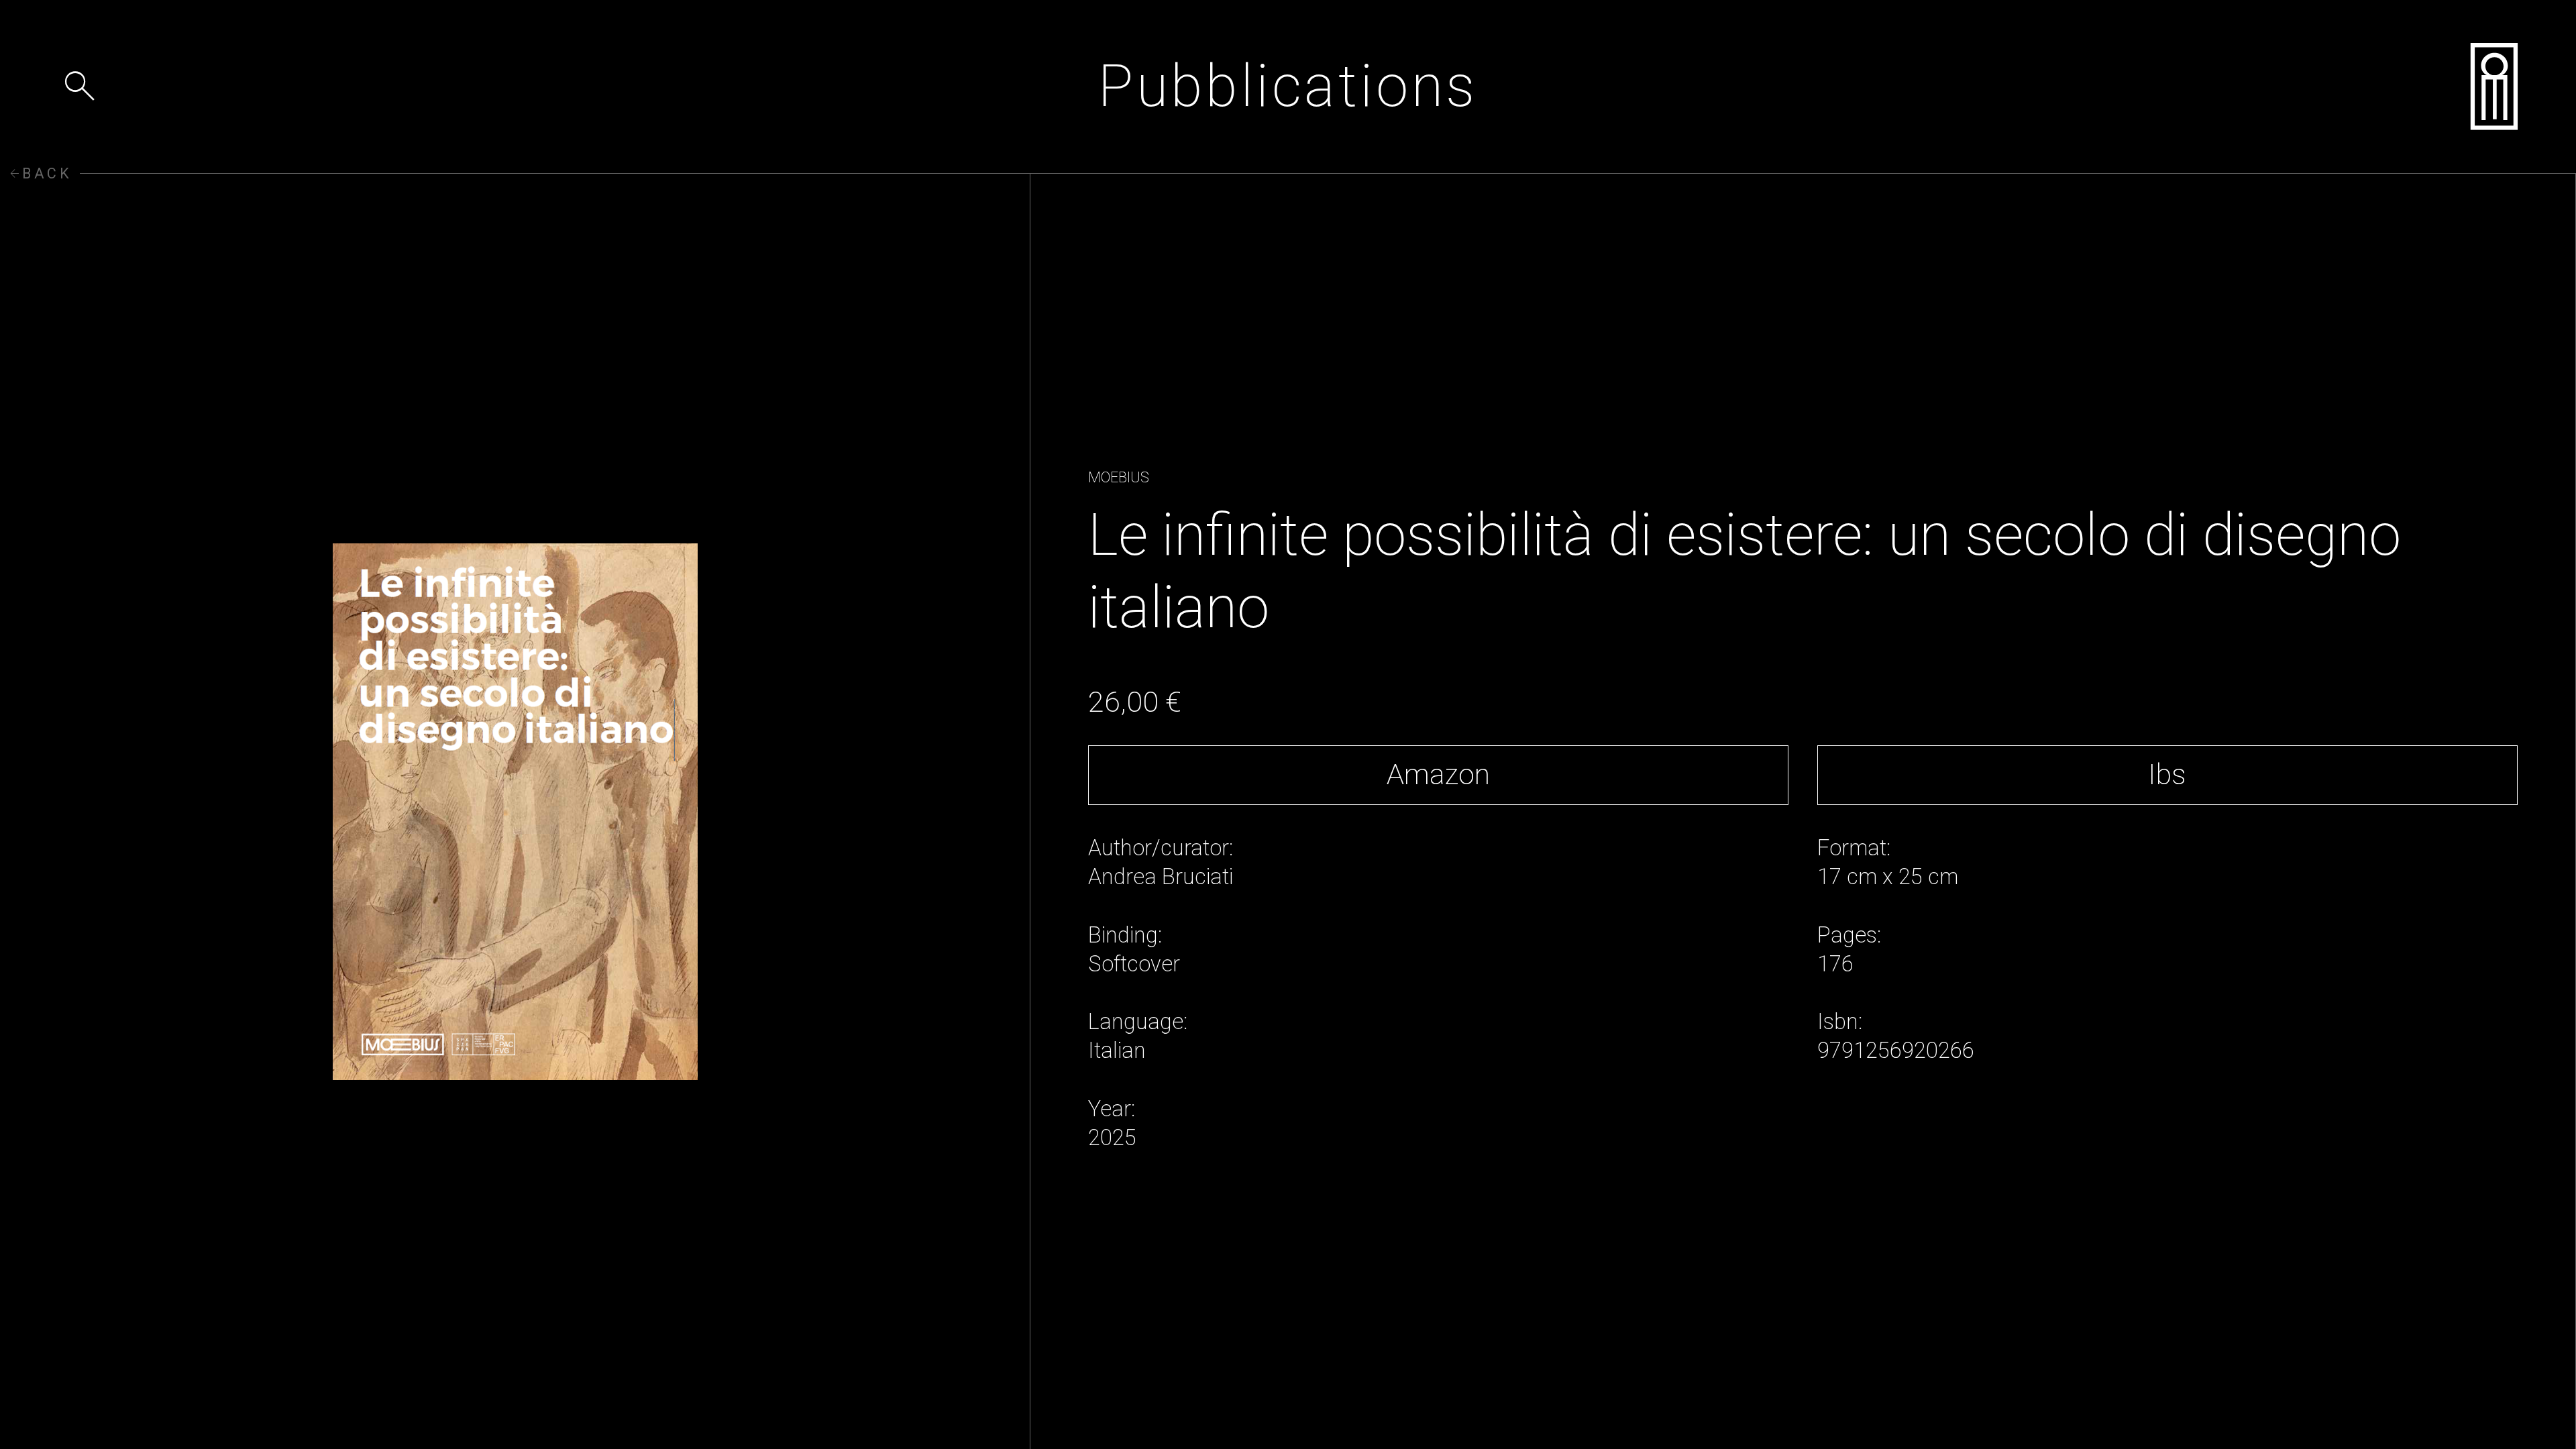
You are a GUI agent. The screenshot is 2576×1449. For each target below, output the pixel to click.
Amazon (1438, 774)
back (40, 174)
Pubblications (1288, 86)
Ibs (2167, 774)
